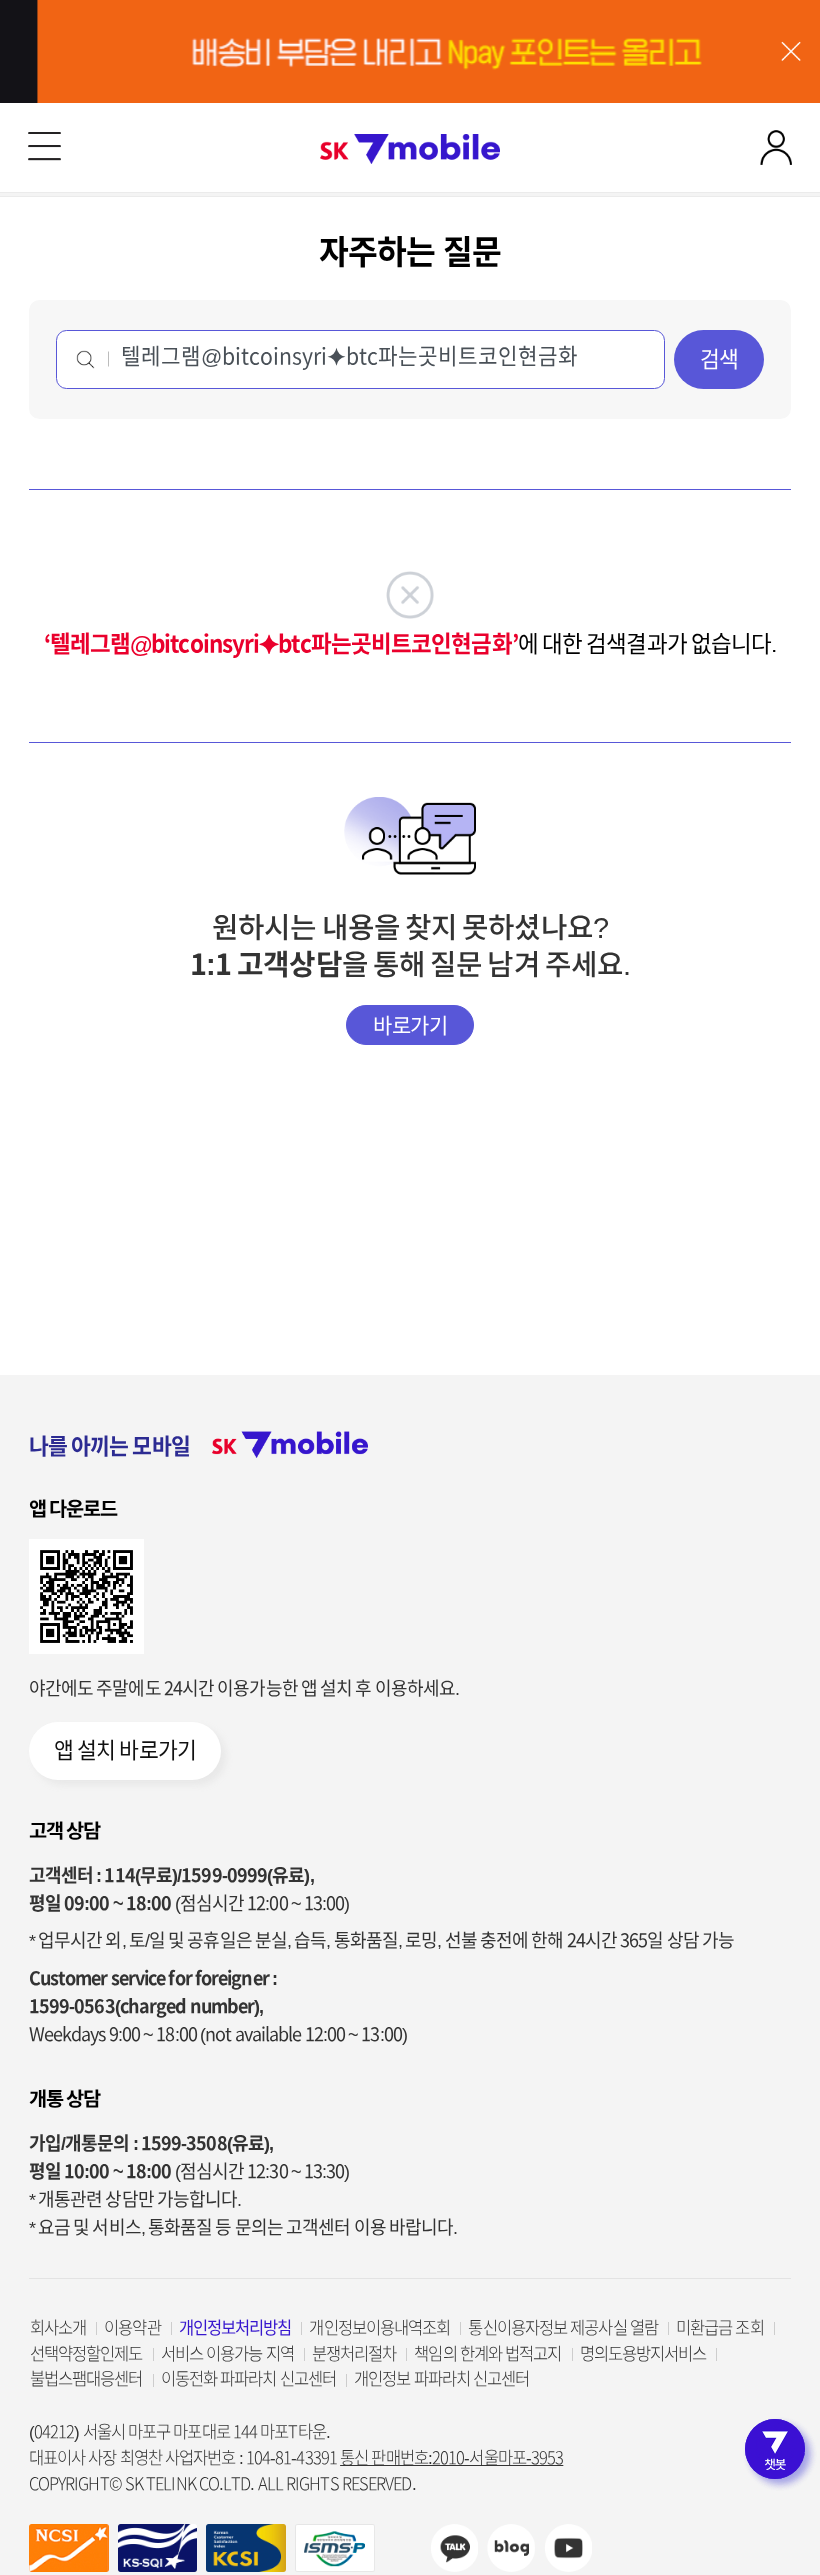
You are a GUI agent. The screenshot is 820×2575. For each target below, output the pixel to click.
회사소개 (58, 2327)
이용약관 (132, 2327)
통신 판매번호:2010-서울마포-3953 (451, 2457)
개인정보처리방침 (235, 2327)
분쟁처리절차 (354, 2353)
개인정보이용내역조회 (379, 2327)
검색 (719, 359)
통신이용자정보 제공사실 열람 (563, 2327)
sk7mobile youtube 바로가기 (568, 2548)
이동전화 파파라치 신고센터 (248, 2378)
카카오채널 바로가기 (454, 2548)
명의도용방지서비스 (643, 2353)
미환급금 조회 (720, 2327)
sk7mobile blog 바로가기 (511, 2548)
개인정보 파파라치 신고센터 (441, 2378)
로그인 (775, 147)
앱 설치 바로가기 (125, 1750)
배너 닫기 (790, 51)
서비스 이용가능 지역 (227, 2353)
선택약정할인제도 (86, 2353)
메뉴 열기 (44, 147)
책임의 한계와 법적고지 (487, 2353)
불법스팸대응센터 (86, 2378)
